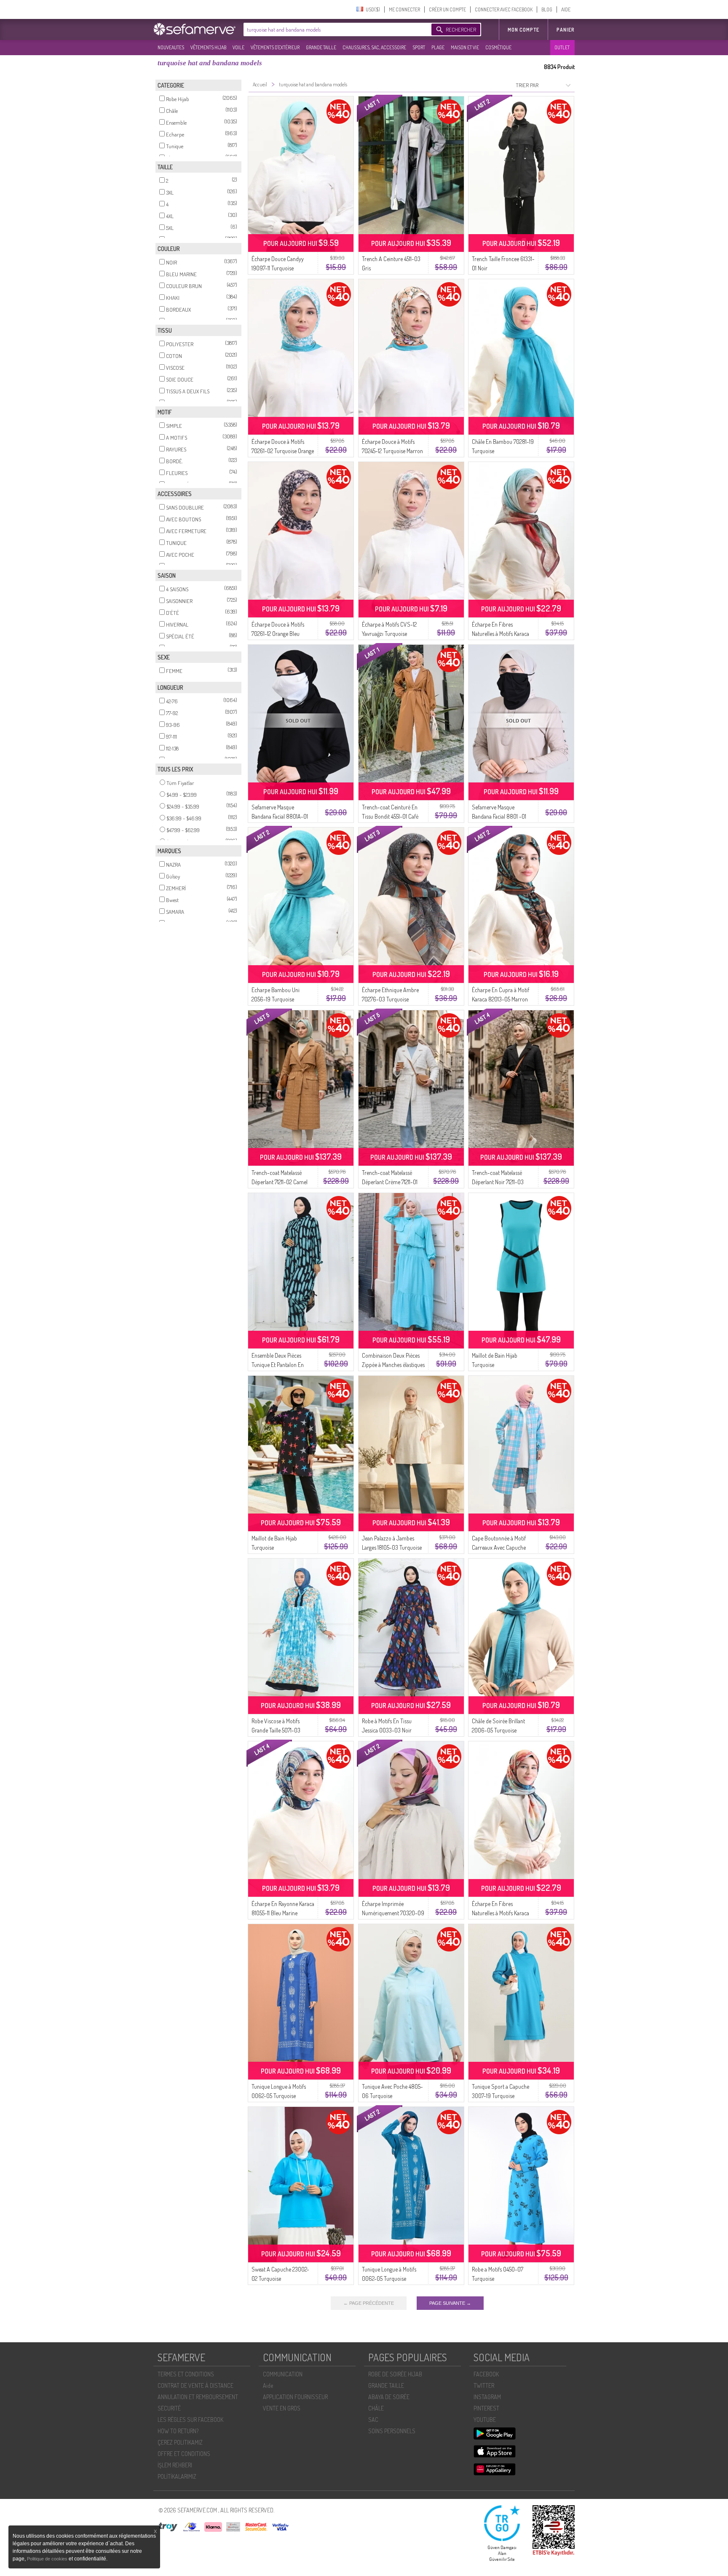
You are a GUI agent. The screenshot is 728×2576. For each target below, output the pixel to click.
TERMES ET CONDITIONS (186, 2374)
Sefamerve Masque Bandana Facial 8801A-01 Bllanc (280, 816)
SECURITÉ (169, 2408)
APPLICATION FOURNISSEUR (295, 2397)
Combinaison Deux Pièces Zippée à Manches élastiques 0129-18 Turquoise (393, 1365)
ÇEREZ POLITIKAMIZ (180, 2442)
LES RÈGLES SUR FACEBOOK (190, 2420)
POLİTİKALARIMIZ (177, 2476)
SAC (373, 2420)
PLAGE (438, 47)
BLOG (547, 9)
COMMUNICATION (283, 2374)
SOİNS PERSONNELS (392, 2431)
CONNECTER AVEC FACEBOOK (504, 9)
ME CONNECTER (404, 9)
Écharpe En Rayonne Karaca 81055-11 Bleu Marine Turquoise (283, 1913)
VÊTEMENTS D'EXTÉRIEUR (275, 47)
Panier (566, 30)
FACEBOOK (486, 2374)
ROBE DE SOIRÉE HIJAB (395, 2374)
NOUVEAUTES (171, 47)
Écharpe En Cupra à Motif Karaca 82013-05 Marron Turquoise (500, 999)
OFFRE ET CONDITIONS (184, 2454)
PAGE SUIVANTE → (450, 2303)
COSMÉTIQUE (498, 47)
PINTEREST (486, 2408)
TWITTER (484, 2385)
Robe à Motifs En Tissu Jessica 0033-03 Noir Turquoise (387, 1730)
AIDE (566, 9)
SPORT (419, 47)
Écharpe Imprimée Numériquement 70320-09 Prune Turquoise (393, 1913)
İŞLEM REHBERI (175, 2465)
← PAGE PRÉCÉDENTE (369, 2303)
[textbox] (335, 29)
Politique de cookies (48, 2559)
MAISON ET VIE (465, 47)
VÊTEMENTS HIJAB (208, 47)
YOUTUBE (485, 2420)
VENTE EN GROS (282, 2408)
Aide (268, 2385)
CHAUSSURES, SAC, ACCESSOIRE (374, 47)
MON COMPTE (523, 30)
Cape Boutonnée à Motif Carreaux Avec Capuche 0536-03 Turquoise (499, 1547)
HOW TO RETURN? (178, 2431)
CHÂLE (376, 2408)
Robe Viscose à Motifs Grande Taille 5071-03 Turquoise (276, 1730)
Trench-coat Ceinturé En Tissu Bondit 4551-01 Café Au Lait (390, 816)
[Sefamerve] (196, 29)
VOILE (238, 47)
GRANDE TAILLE (321, 47)
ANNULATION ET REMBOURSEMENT (198, 2397)
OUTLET (562, 47)
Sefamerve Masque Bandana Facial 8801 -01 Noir (499, 816)
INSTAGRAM (487, 2397)
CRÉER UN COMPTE (447, 9)
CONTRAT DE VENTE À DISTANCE (195, 2385)
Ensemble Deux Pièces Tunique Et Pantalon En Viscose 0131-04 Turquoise (281, 1365)
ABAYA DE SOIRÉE (389, 2397)
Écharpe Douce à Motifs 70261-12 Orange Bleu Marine (278, 634)
